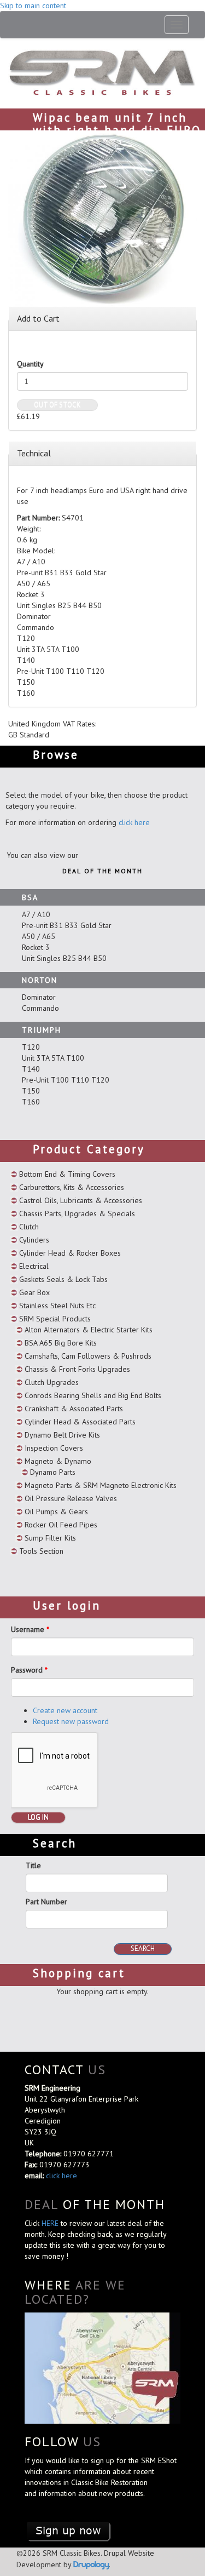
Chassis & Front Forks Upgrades (77, 1369)
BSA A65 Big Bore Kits (61, 1343)
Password (29, 1670)
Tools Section (41, 1551)
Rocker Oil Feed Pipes (61, 1525)
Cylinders (34, 1240)
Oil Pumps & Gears (56, 1512)
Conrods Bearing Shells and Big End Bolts (93, 1395)
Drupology (91, 2564)
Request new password (71, 1721)
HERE (51, 2223)
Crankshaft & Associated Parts (74, 1409)
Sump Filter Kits (50, 1538)
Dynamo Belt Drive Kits (62, 1435)
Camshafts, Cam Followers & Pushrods (88, 1356)
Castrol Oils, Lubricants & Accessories (81, 1200)
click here (134, 822)
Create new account (65, 1710)
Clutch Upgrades (52, 1382)
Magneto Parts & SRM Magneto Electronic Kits (101, 1485)
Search (143, 1948)
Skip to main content (33, 5)
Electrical (34, 1266)
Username (30, 1629)
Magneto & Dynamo (58, 1461)
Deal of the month (102, 871)
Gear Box (34, 1292)
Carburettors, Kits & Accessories (72, 1187)
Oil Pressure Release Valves (71, 1498)
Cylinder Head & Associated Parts (80, 1422)
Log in (38, 1817)
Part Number (46, 1902)
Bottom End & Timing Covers (67, 1174)
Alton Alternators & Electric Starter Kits (89, 1330)
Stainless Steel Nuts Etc (57, 1306)
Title (33, 1865)
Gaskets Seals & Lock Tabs (63, 1279)
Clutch (29, 1227)
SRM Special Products (55, 1319)
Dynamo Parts (53, 1472)
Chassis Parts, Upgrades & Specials (77, 1213)
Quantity (30, 364)
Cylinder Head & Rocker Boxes (70, 1253)
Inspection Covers (54, 1448)
